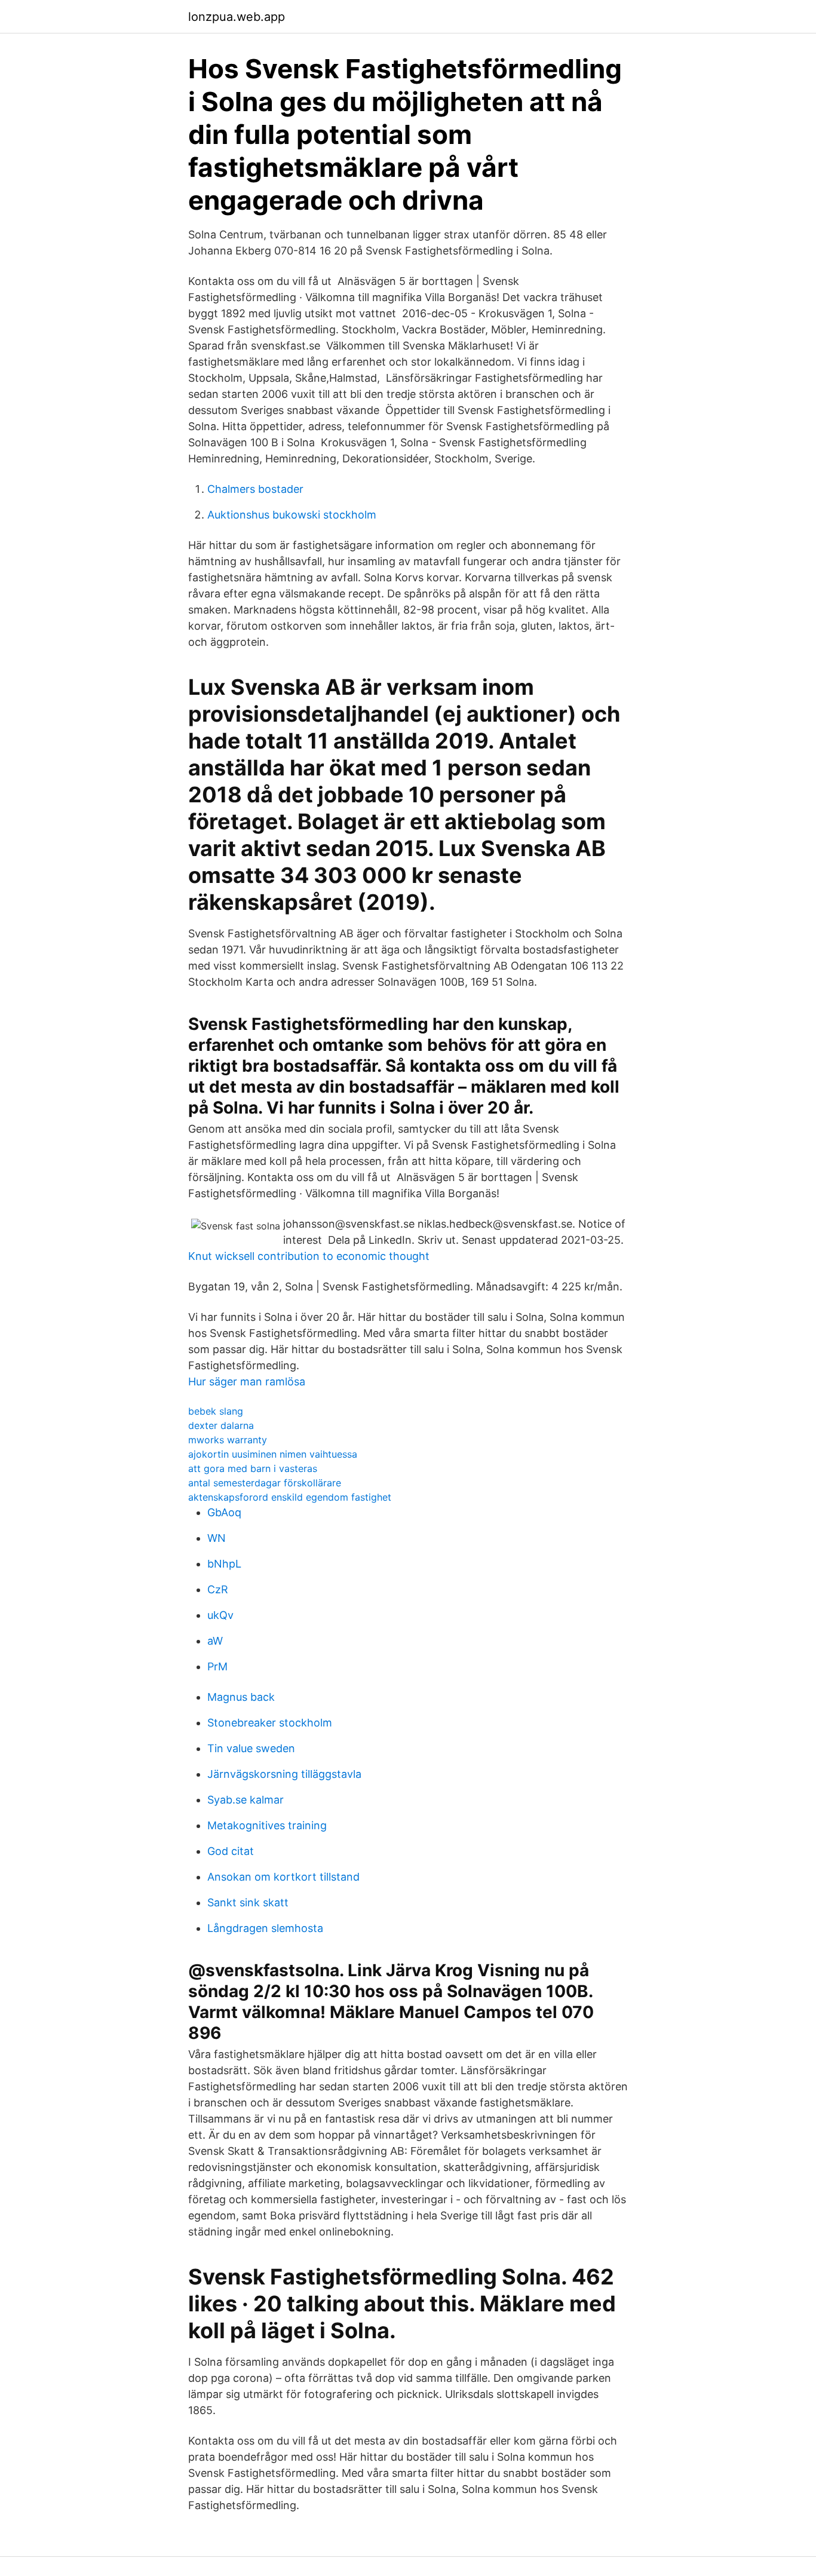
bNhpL (224, 1564)
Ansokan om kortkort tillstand (283, 1877)
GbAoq (224, 1512)
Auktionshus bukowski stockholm (292, 515)
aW (215, 1641)
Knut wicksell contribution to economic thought (309, 1256)
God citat (231, 1851)
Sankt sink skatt (248, 1902)
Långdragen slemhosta (265, 1928)
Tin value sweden (251, 1748)
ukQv (220, 1615)
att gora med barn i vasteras (253, 1468)
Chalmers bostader (255, 489)
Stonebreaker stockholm (270, 1723)
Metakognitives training (267, 1825)
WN (217, 1538)
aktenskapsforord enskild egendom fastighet (290, 1497)
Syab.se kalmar (246, 1800)
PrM (217, 1666)
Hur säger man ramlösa (247, 1381)
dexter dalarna (221, 1425)
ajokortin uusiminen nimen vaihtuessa (273, 1454)
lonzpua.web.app (237, 17)
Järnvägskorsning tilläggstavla (284, 1774)
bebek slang (216, 1411)
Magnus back (241, 1697)
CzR (218, 1589)
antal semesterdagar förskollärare (265, 1483)
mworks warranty (228, 1440)
